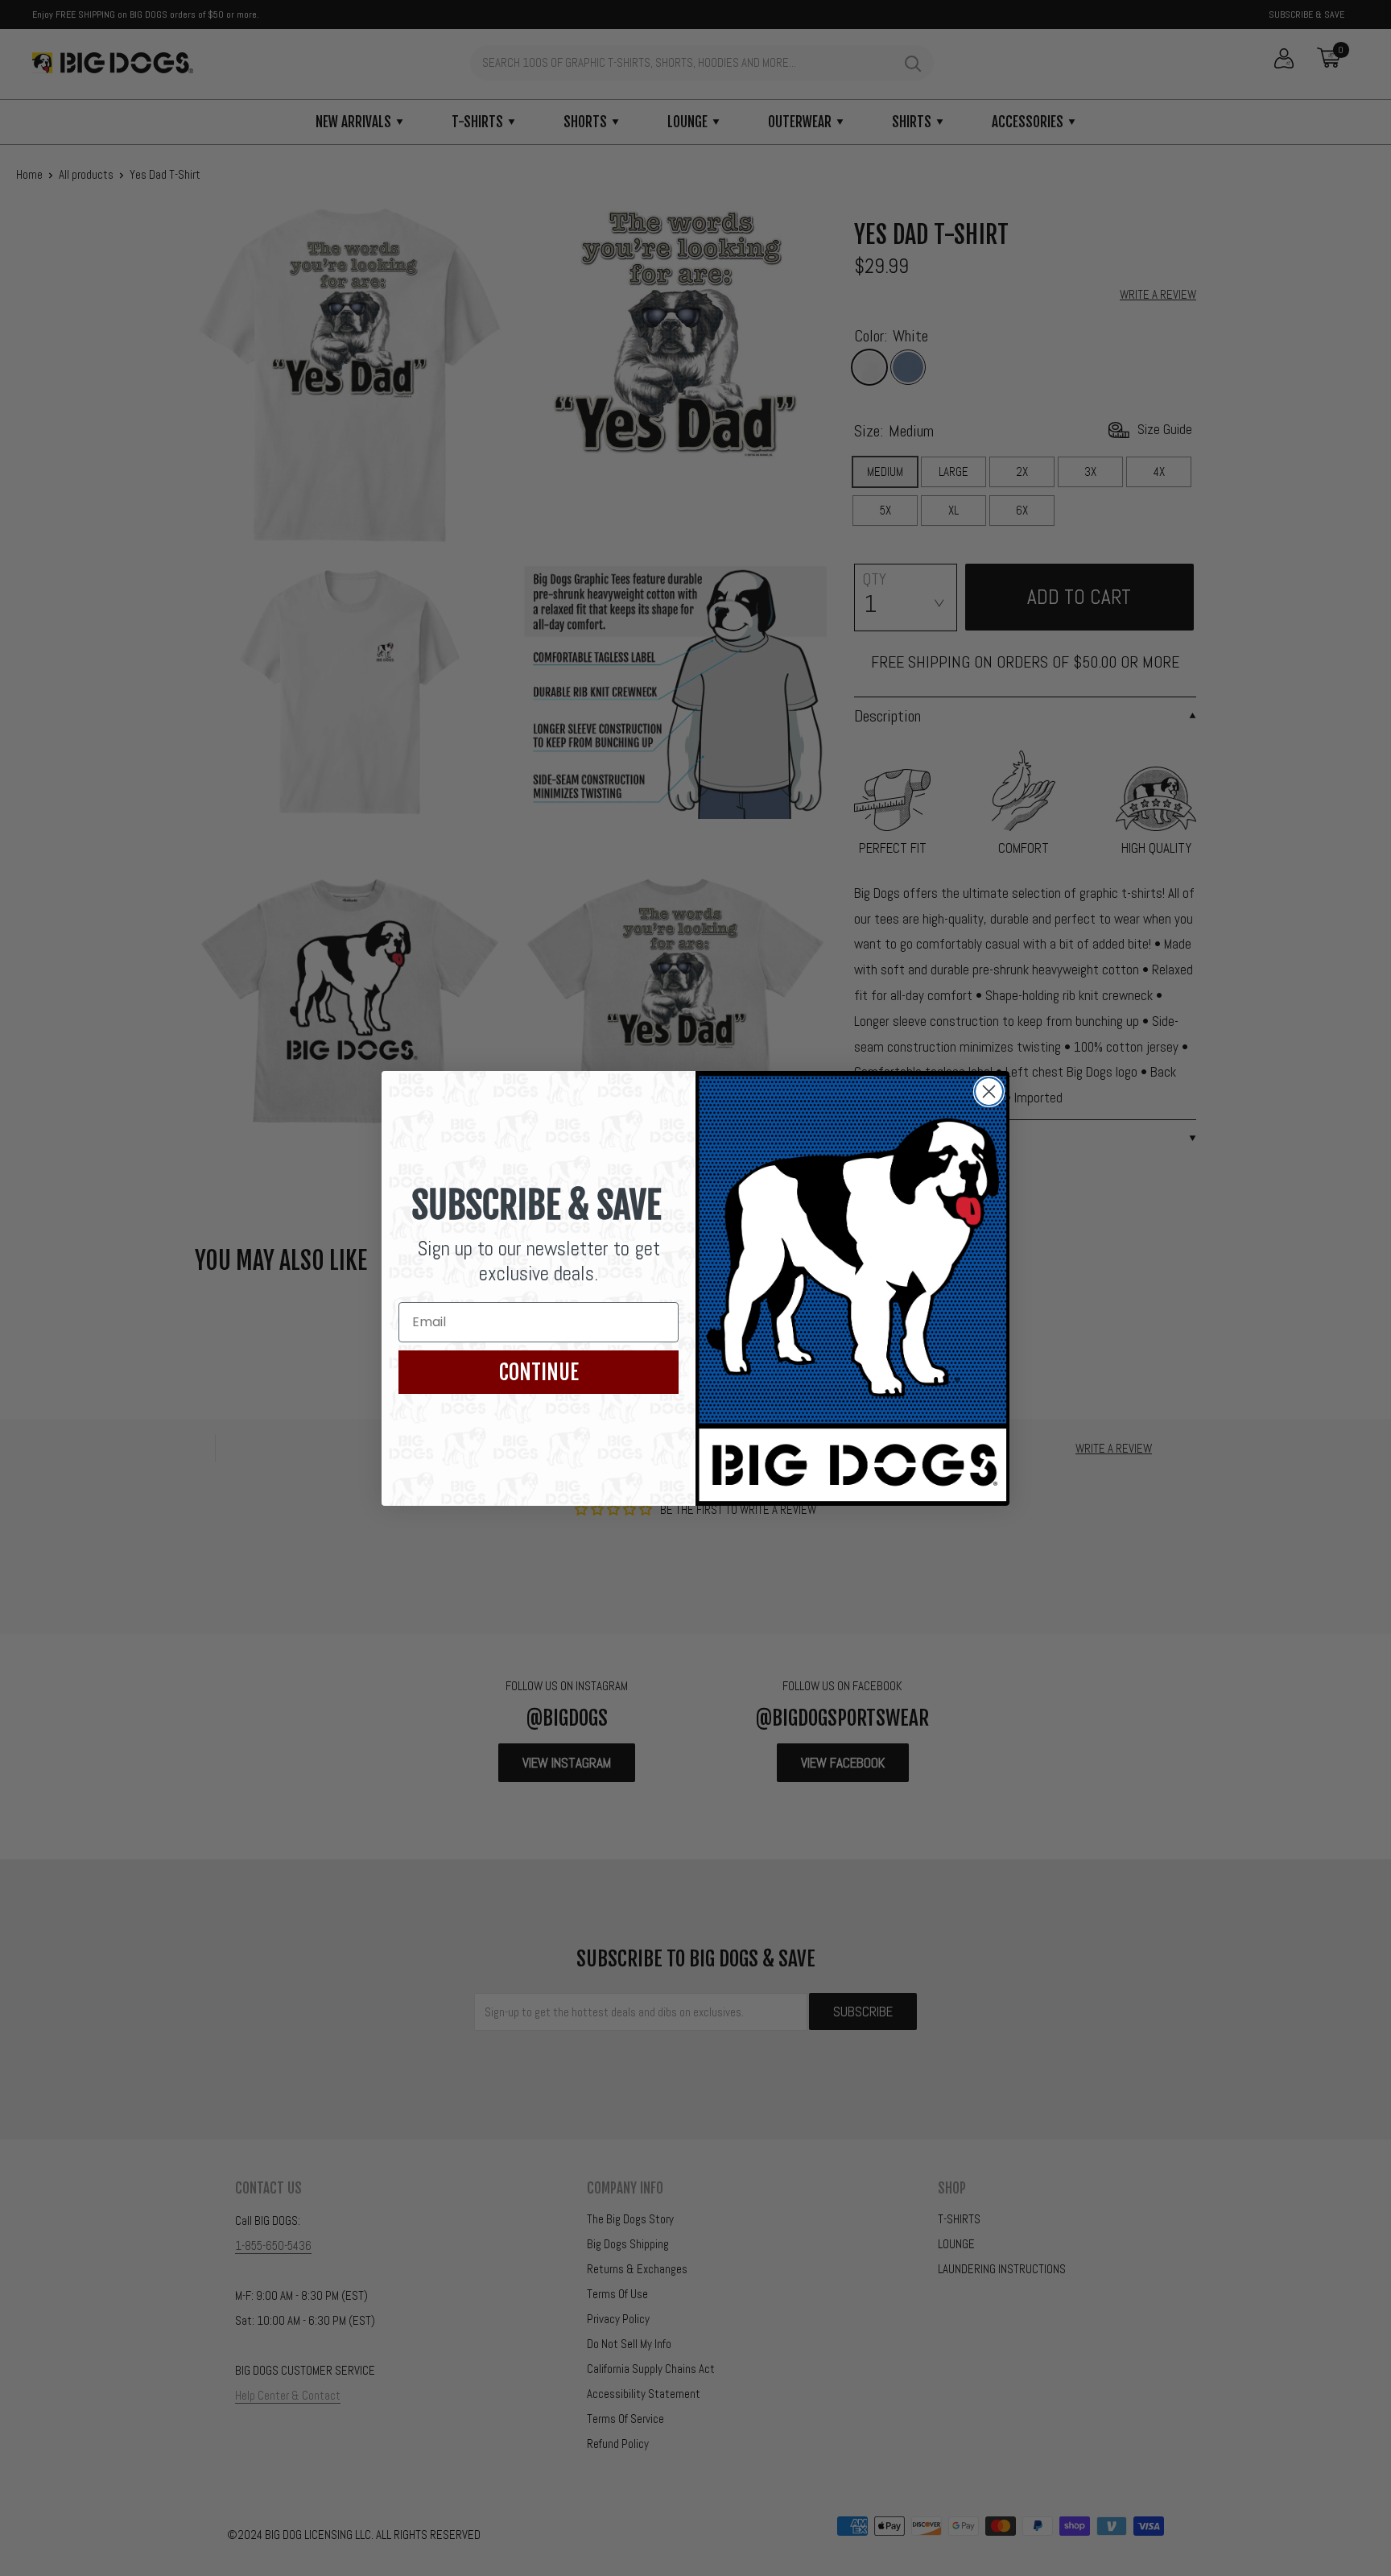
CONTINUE (539, 1372)
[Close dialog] (989, 1092)
